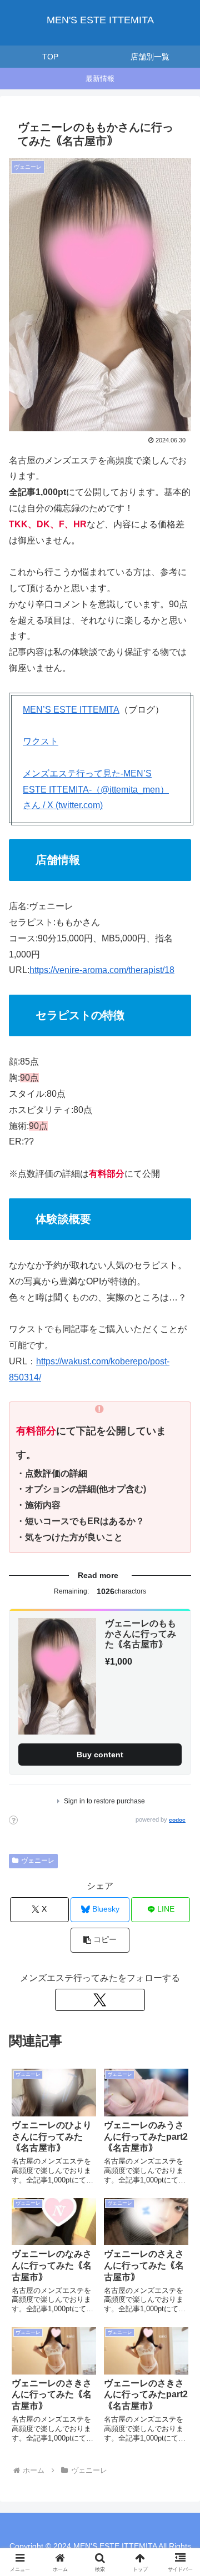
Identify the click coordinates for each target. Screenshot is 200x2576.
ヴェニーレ (38, 1861)
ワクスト (41, 741)
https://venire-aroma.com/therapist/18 (102, 970)
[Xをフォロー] (100, 2000)
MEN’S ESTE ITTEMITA (71, 710)
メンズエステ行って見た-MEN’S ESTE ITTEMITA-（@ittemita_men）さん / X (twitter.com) (96, 790)
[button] (100, 1940)
